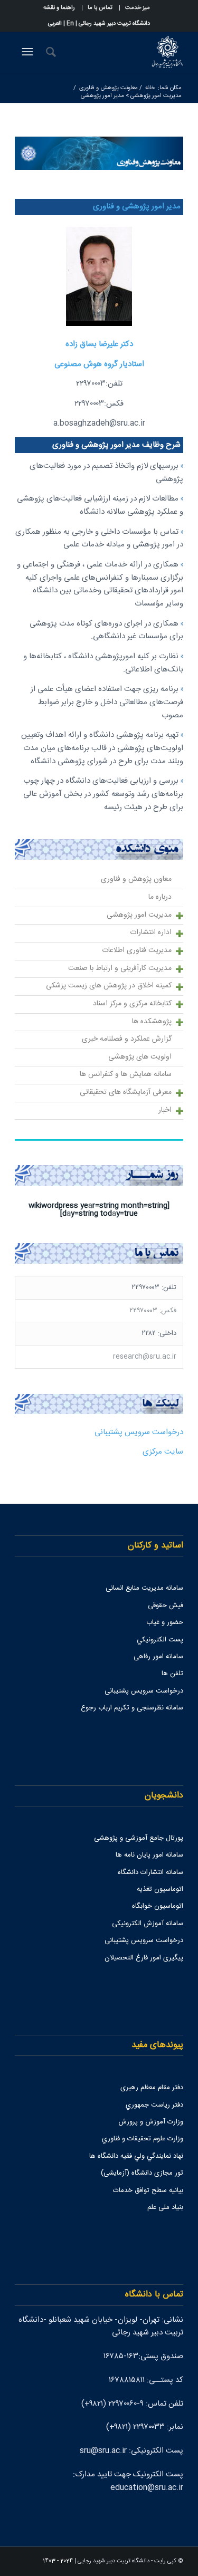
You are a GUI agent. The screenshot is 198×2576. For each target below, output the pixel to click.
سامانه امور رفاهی (158, 1657)
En (70, 24)
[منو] (26, 52)
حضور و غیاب (165, 1622)
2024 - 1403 (58, 2561)
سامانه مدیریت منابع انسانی (144, 1588)
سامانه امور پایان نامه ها (149, 1855)
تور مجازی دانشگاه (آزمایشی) (142, 2173)
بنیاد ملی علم (165, 2207)
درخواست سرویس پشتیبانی (139, 1432)
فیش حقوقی (166, 1606)
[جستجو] (49, 52)
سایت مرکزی (163, 1452)
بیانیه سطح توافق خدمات (148, 2190)
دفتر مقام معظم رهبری (152, 2088)
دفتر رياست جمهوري (154, 2105)
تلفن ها (172, 1674)
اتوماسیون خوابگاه (158, 1906)
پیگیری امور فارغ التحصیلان (144, 1958)
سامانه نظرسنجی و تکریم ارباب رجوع (132, 1708)
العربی (55, 24)
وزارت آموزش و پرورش (151, 2122)
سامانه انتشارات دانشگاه (150, 1872)
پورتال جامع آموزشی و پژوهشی (139, 1838)
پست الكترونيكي (160, 1640)
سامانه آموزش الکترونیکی (148, 1924)
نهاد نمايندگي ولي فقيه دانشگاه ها (136, 2156)
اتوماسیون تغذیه (160, 1889)
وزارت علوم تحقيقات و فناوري (143, 2139)
